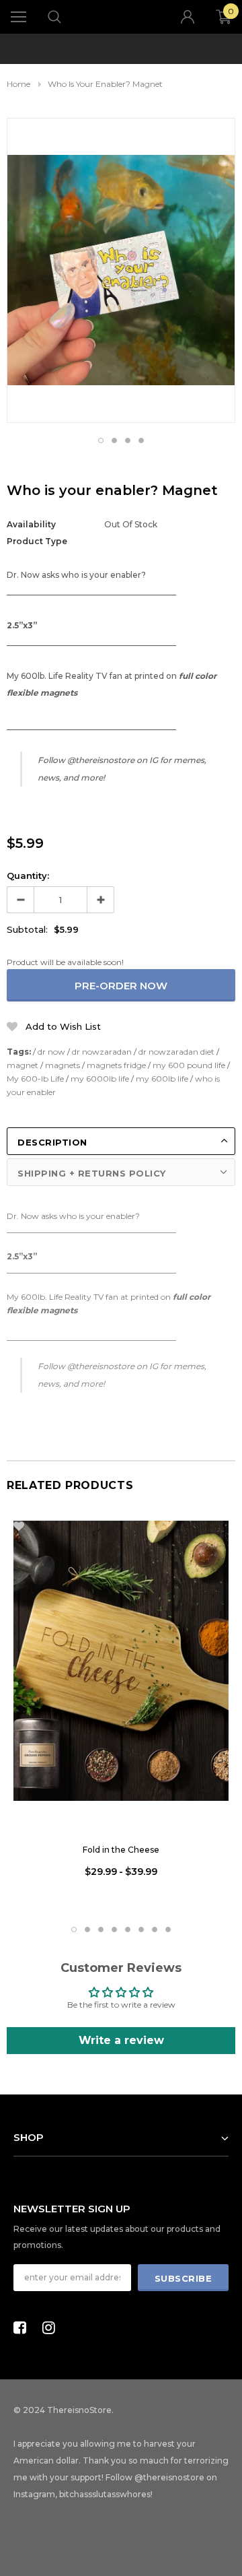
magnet (23, 1065)
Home (18, 84)
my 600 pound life (189, 1065)
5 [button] (128, 1929)
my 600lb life (162, 1079)
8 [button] (168, 1929)
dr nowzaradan (102, 1052)
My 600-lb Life (35, 1079)
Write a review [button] (121, 2040)
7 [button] (155, 1929)
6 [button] (141, 1929)
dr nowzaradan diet (176, 1052)
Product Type (37, 541)
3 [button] (128, 440)
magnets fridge (116, 1065)
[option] (121, 40)
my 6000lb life (100, 1079)
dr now (51, 1052)
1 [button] (101, 440)
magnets (63, 1065)
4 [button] (141, 440)
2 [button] (114, 440)
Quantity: (28, 876)
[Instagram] (52, 2327)
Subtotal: (27, 929)
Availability (31, 524)
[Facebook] (24, 2327)
